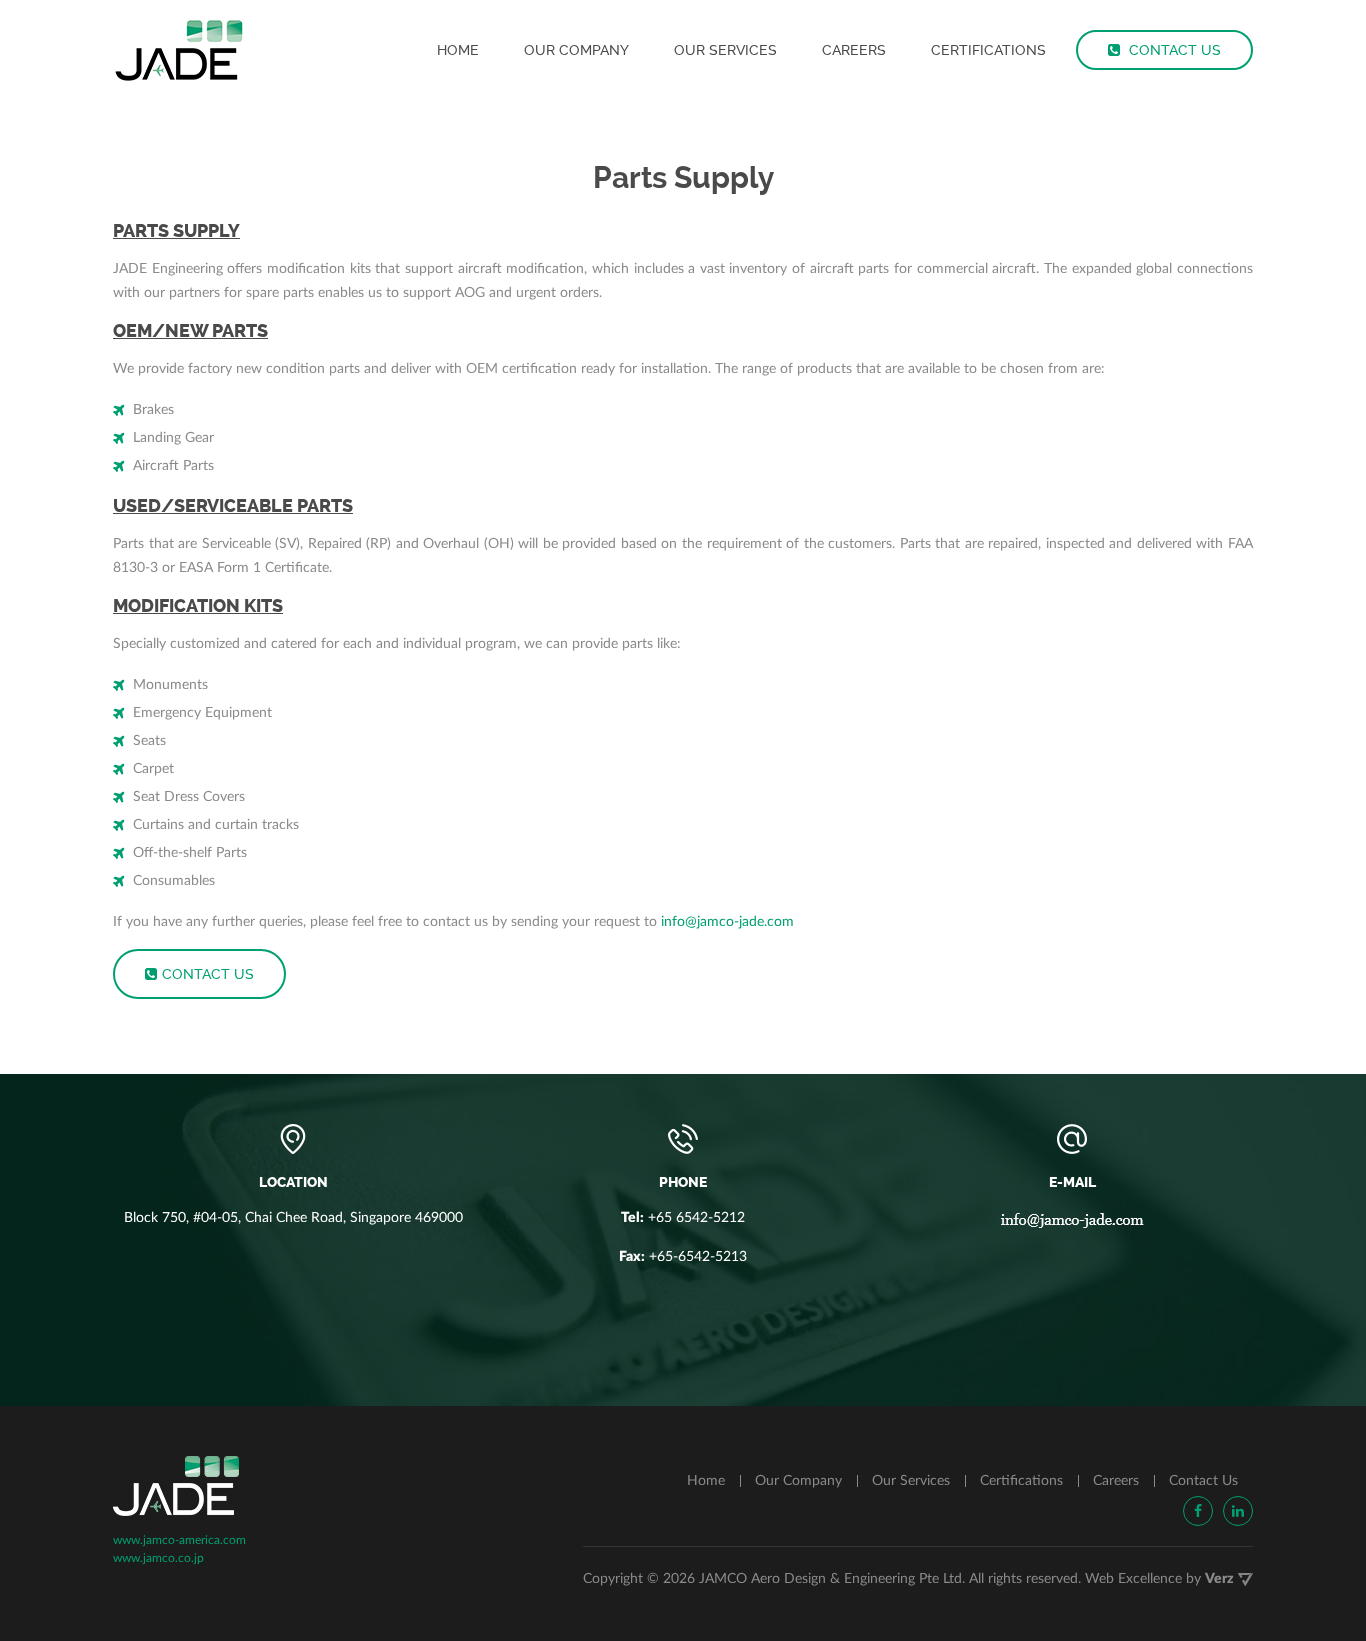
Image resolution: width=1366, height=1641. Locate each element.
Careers (854, 50)
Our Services (725, 50)
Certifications (988, 50)
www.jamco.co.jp (158, 1558)
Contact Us (1173, 50)
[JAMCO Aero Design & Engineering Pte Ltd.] (179, 50)
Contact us (208, 974)
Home (458, 50)
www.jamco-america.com (179, 1540)
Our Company (576, 50)
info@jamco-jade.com (727, 922)
